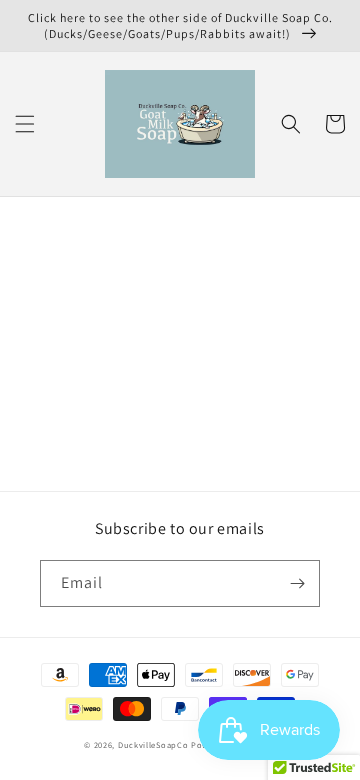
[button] (25, 124)
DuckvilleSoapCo (153, 744)
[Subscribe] (297, 583)
